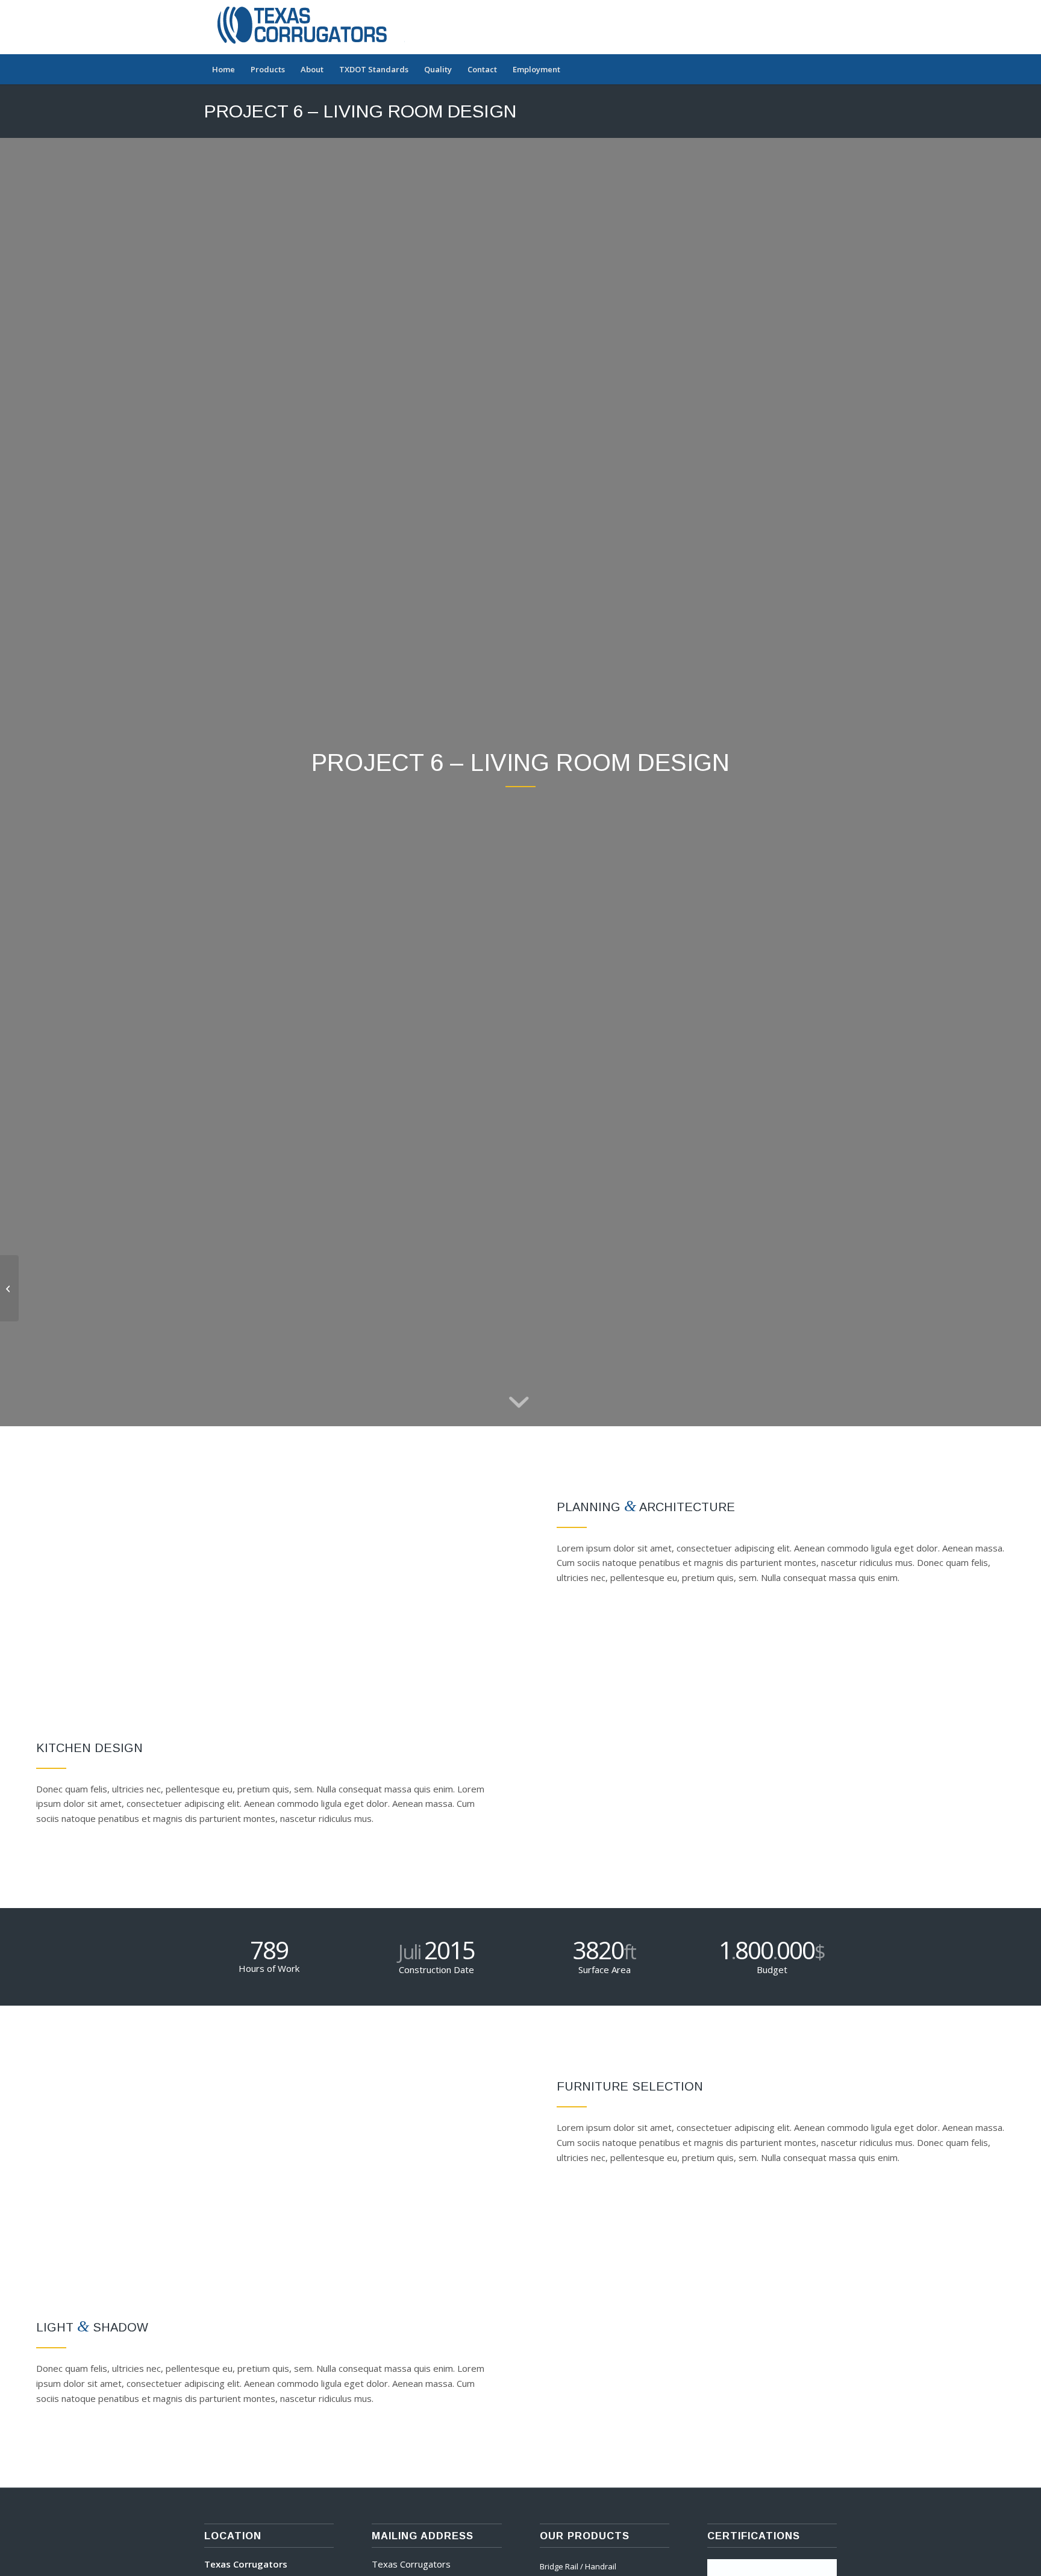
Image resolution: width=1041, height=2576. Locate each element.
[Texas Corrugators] (309, 27)
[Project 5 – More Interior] (9, 1288)
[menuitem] (224, 69)
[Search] (829, 69)
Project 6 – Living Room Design (360, 111)
